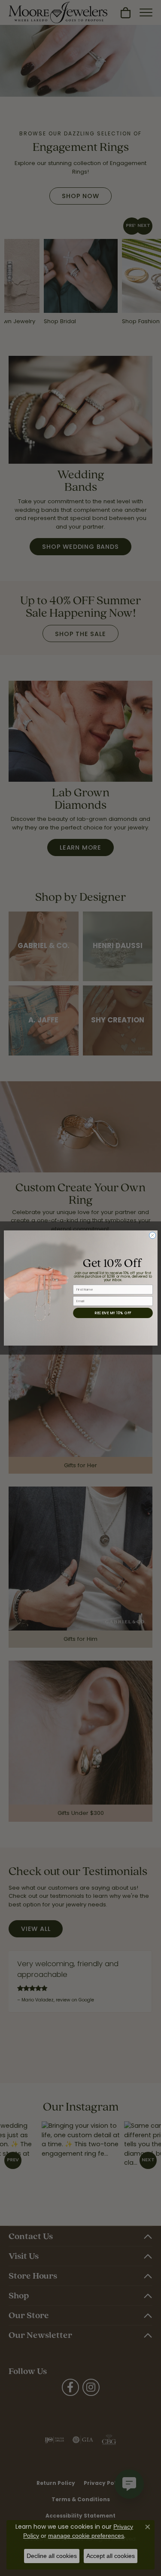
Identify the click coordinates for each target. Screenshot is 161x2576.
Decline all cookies (52, 2556)
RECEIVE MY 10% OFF (113, 1313)
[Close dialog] (152, 1236)
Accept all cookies (111, 2556)
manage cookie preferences (86, 2536)
